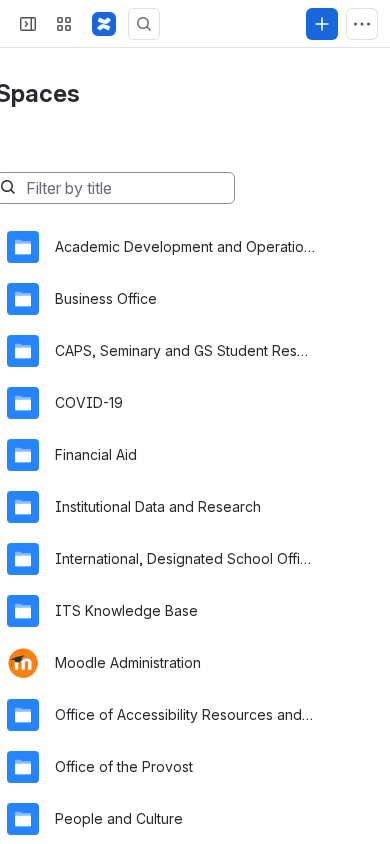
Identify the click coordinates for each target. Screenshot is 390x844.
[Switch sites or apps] (64, 24)
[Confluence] (104, 24)
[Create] (322, 24)
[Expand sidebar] (28, 24)
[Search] (144, 24)
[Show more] (362, 24)
